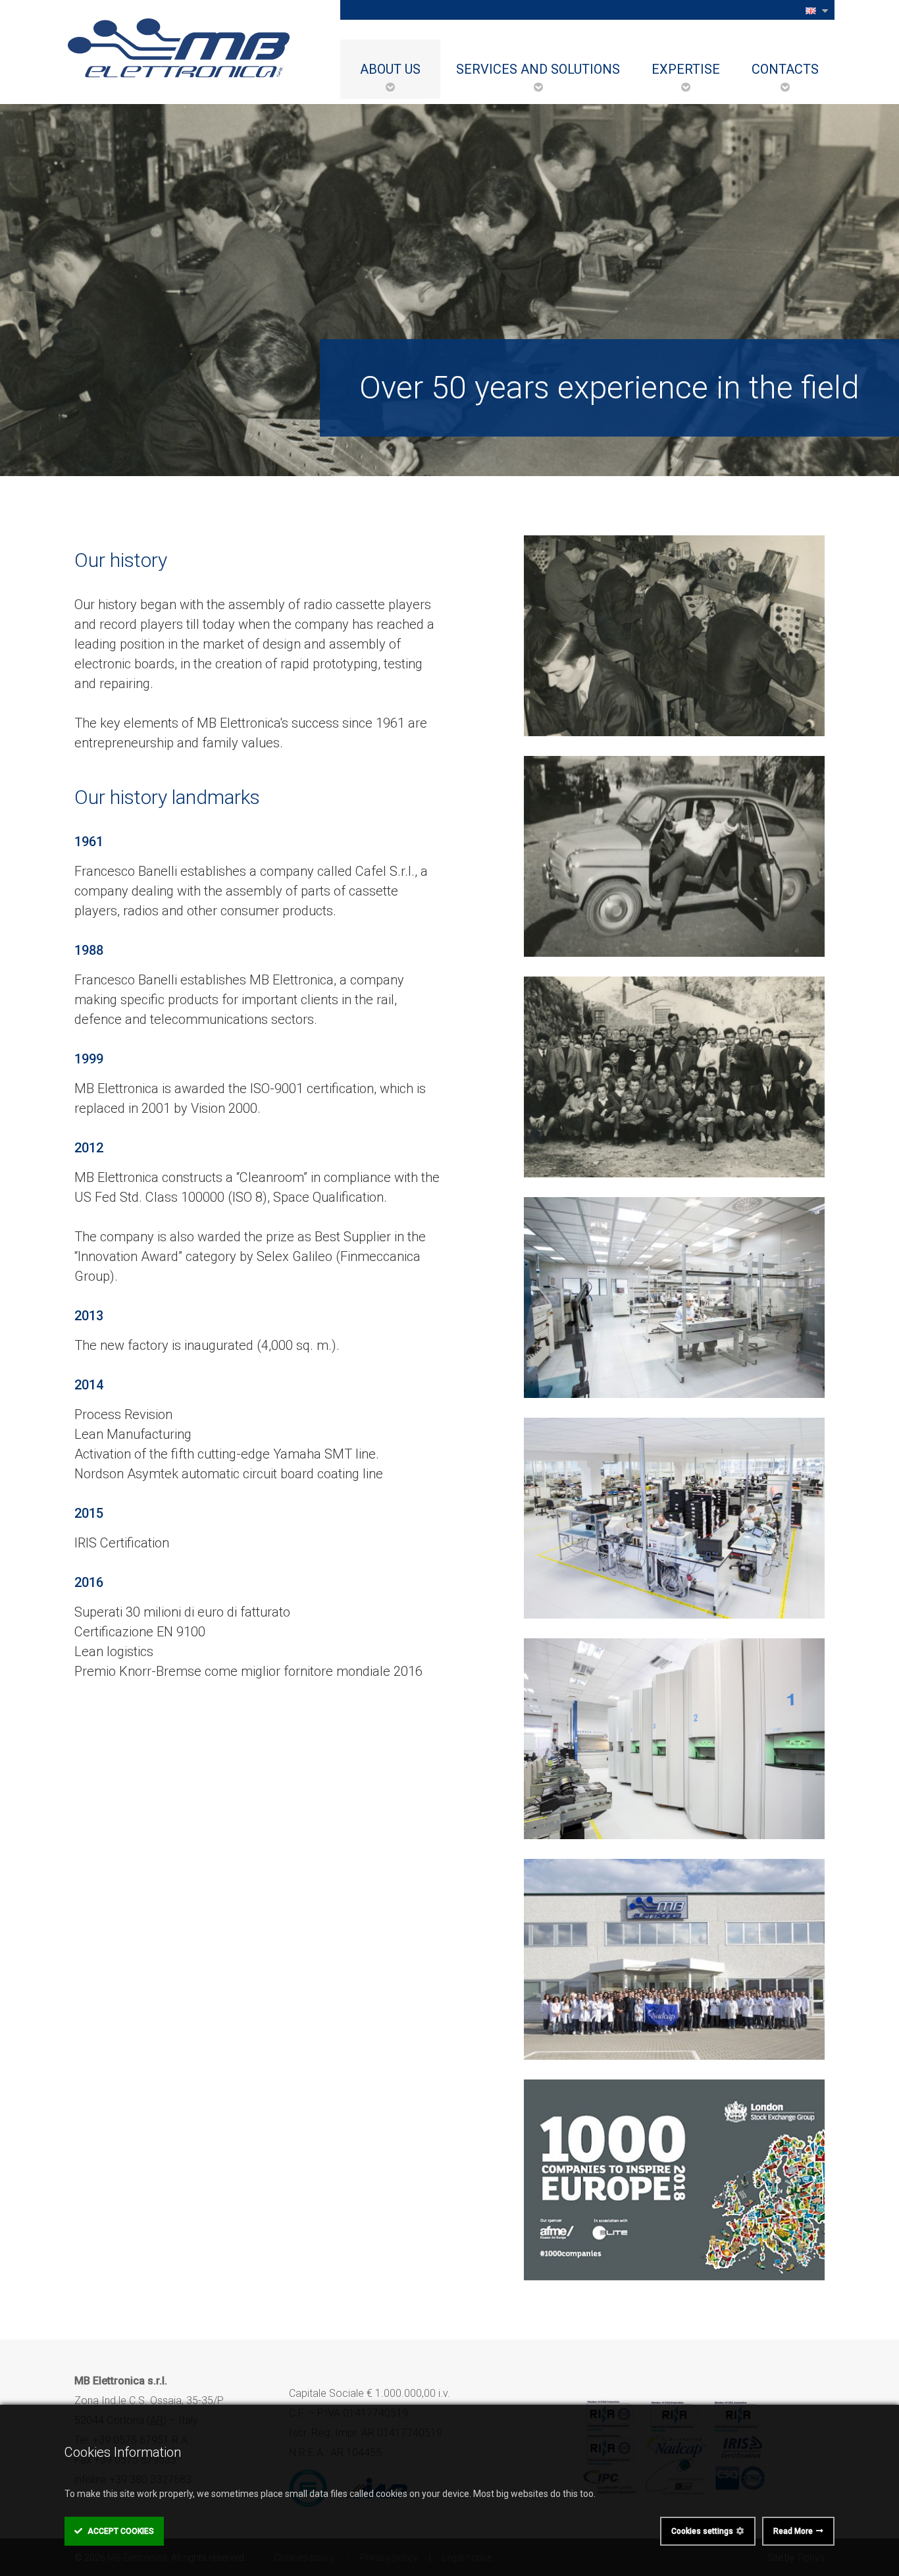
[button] (816, 10)
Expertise (686, 69)
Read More (793, 2531)
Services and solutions (538, 69)
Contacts (785, 69)
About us (390, 69)
